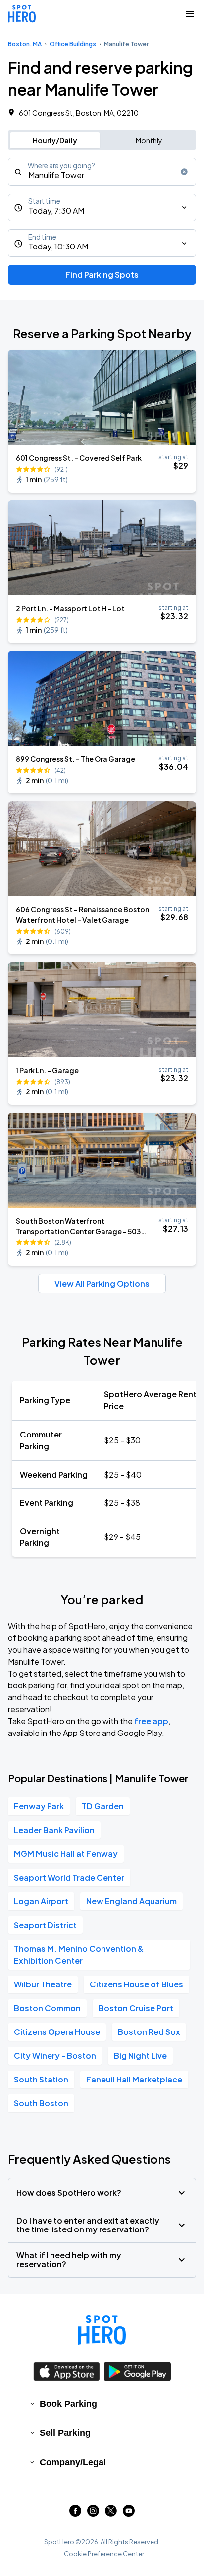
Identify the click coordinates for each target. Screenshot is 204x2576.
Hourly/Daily (55, 140)
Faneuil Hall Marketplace (134, 2079)
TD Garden (103, 1806)
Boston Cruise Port (136, 2008)
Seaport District (45, 1925)
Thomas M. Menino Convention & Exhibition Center (79, 1955)
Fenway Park (39, 1806)
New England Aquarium (131, 1901)
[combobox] (102, 172)
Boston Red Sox (149, 2032)
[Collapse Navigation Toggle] (190, 14)
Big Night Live (140, 2056)
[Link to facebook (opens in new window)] (75, 2513)
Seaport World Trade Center (69, 1877)
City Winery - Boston (55, 2056)
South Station (41, 2079)
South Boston (41, 2103)
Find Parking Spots (102, 274)
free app (151, 1721)
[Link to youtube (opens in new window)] (129, 2513)
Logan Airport (41, 1901)
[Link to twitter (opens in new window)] (111, 2513)
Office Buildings (73, 44)
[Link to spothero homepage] (102, 2330)
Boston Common (47, 2008)
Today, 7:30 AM (56, 211)
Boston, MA (25, 44)
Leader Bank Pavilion (54, 1830)
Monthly (149, 140)
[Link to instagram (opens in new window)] (93, 2513)
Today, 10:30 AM (58, 246)
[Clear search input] (184, 172)
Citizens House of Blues (136, 1984)
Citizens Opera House (57, 2032)
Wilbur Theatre (43, 1984)
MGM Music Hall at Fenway (66, 1854)
